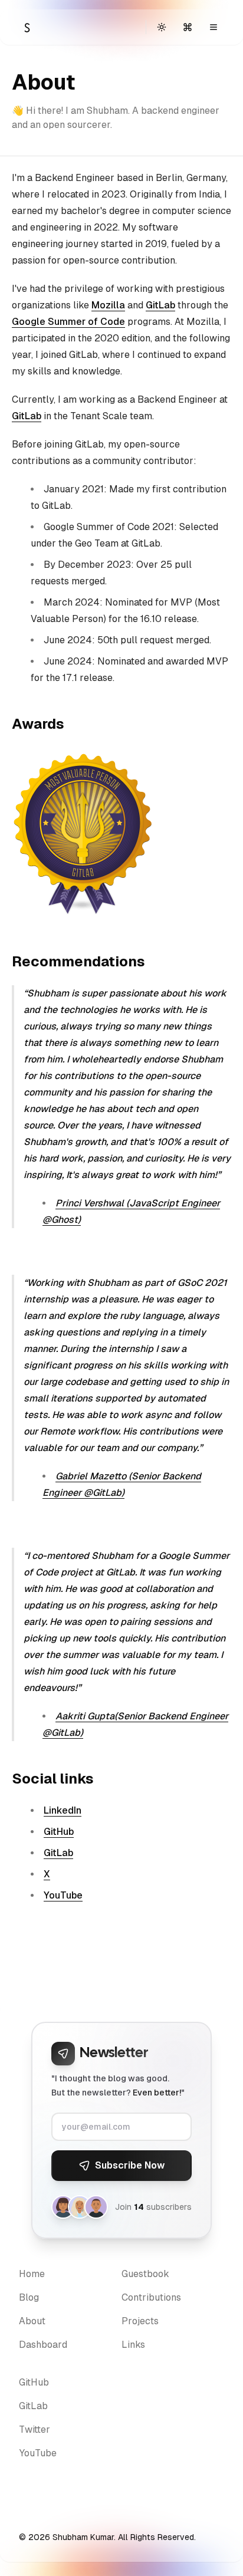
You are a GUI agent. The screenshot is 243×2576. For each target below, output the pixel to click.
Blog (29, 2297)
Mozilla (108, 305)
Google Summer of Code (68, 322)
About (32, 2321)
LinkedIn (63, 1810)
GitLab (160, 305)
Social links (53, 1779)
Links (133, 2345)
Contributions (151, 2297)
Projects (140, 2321)
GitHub (59, 1832)
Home (32, 2274)
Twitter (35, 2429)
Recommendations (78, 961)
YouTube (63, 1895)
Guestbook (145, 2274)
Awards (38, 724)
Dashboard (43, 2345)
